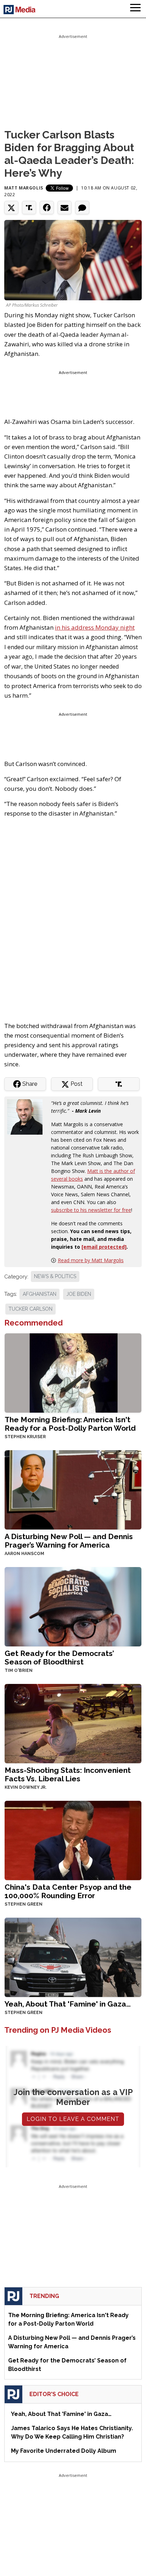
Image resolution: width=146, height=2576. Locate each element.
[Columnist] (28, 1116)
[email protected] (104, 1247)
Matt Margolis (24, 188)
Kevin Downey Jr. (26, 1787)
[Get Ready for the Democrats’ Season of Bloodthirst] (73, 1606)
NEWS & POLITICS (55, 1276)
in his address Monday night (95, 627)
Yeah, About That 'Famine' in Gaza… (68, 2004)
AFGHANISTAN (40, 1294)
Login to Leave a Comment (73, 2119)
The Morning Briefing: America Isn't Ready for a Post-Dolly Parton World (70, 1424)
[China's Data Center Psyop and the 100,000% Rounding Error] (73, 1840)
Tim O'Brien (19, 1670)
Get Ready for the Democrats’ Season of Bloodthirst (59, 1658)
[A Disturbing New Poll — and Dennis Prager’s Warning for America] (73, 1489)
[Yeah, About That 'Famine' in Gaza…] (73, 1956)
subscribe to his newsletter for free (91, 1210)
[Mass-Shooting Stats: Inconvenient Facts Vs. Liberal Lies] (73, 1723)
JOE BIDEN (79, 1294)
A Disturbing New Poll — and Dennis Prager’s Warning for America (69, 1541)
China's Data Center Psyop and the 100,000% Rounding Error (68, 1891)
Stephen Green (24, 1904)
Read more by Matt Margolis (91, 1260)
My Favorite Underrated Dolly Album (64, 2451)
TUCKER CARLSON (30, 1309)
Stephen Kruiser (25, 1437)
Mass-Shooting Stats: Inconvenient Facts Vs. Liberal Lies (68, 1774)
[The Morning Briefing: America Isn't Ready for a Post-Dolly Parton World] (73, 1372)
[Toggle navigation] (135, 9)
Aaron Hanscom (24, 1554)
